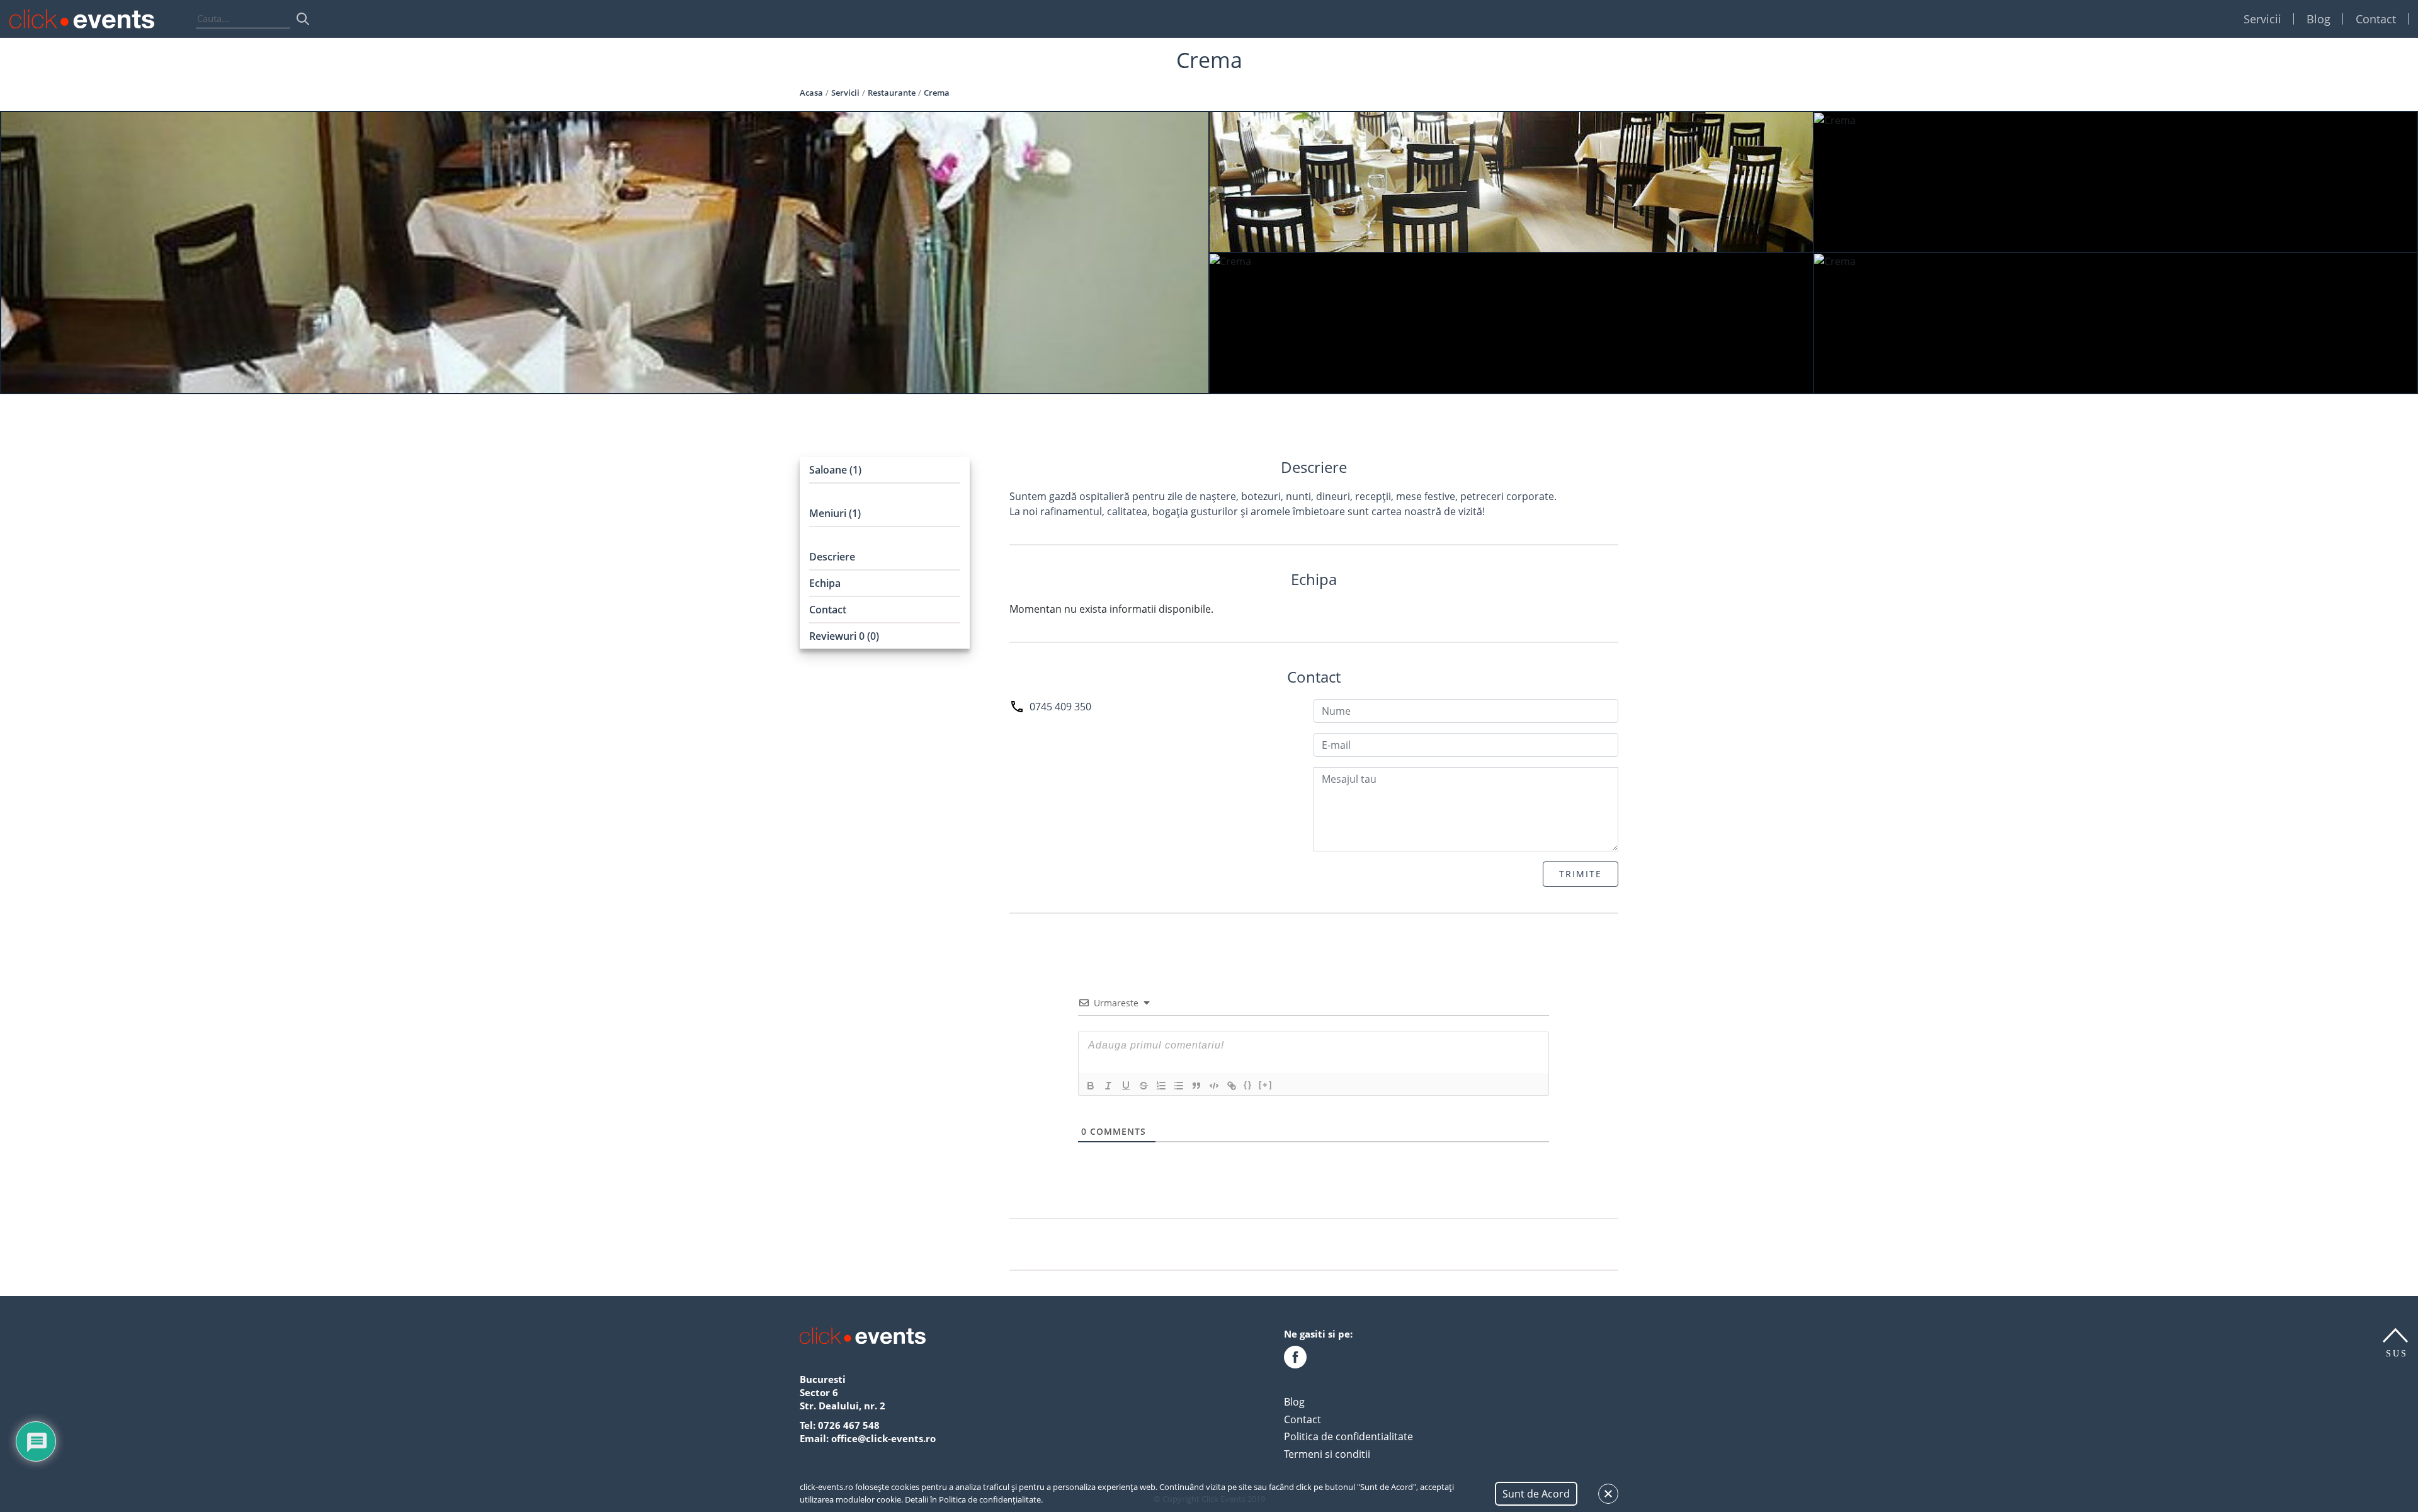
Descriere (832, 557)
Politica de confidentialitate (1348, 1436)
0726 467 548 (849, 1425)
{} (1248, 1085)
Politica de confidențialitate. (991, 1499)
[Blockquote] (1196, 1086)
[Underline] (1126, 1086)
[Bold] (1091, 1086)
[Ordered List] (1161, 1086)
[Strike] (1144, 1086)
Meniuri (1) (835, 513)
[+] (1266, 1085)
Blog (2319, 19)
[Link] (1232, 1086)
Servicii (2262, 19)
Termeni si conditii (1327, 1454)
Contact (2376, 19)
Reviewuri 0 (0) (844, 636)
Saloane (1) (835, 470)
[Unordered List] (1179, 1086)
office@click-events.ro (883, 1438)
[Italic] (1108, 1086)
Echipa (825, 583)
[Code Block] (1214, 1086)
